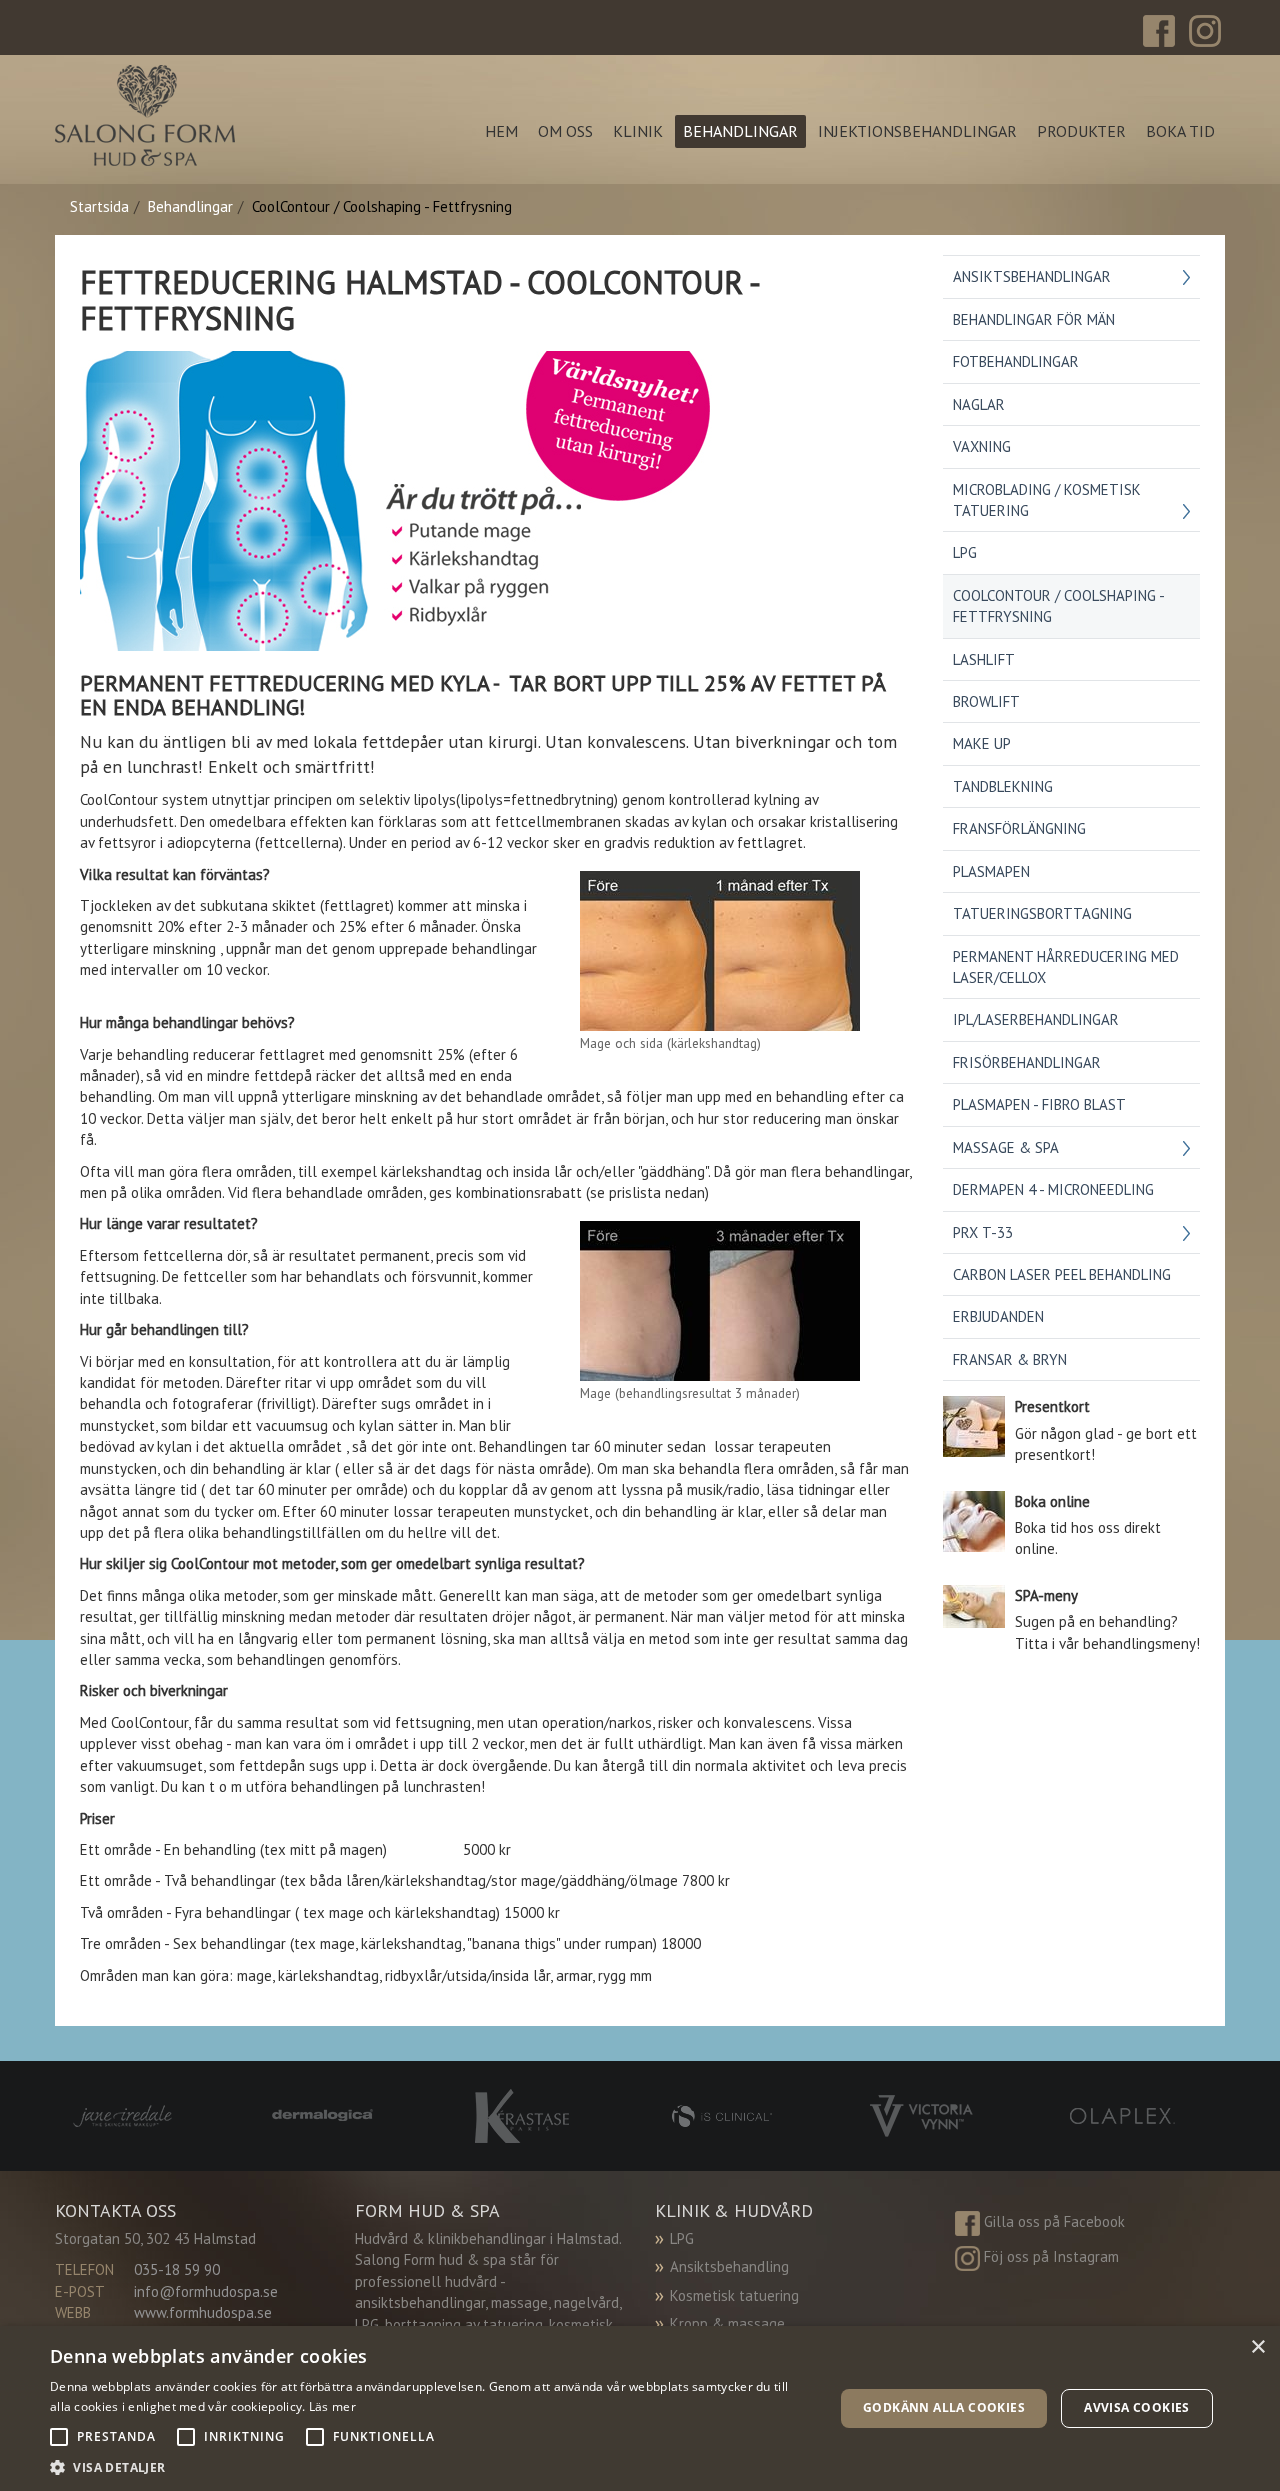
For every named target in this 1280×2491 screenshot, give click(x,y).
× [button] (1257, 2347)
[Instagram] (1205, 29)
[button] (430, 2466)
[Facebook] (1159, 29)
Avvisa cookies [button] (1137, 2407)
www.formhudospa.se (203, 2312)
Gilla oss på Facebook (1054, 2221)
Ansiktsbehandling (729, 2266)
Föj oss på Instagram (1051, 2256)
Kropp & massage (727, 2323)
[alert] (640, 2408)
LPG (682, 2238)
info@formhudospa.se (206, 2291)
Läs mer (332, 2406)
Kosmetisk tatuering (734, 2295)
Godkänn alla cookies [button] (944, 2407)
